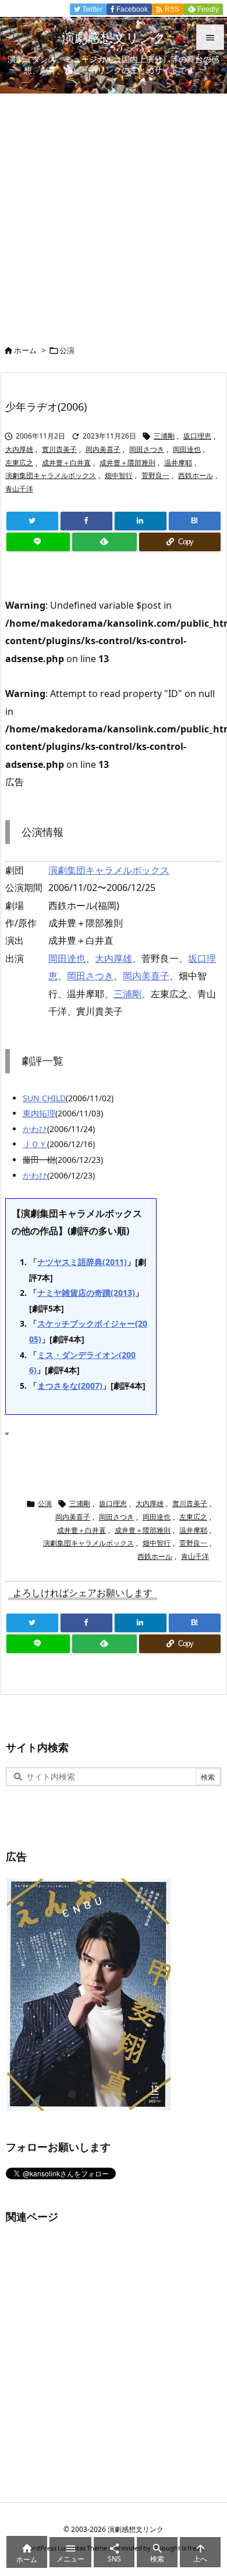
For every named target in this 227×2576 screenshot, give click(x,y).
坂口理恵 (197, 436)
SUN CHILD (44, 1098)
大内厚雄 (19, 449)
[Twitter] (32, 521)
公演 (67, 350)
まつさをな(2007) (70, 1386)
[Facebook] (86, 521)
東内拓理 (39, 1113)
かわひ (35, 1129)
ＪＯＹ (35, 1144)
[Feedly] (104, 542)
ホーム (25, 350)
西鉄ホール (196, 475)
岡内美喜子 (103, 449)
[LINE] (38, 542)
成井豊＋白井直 (66, 463)
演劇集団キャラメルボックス (51, 475)
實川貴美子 (59, 449)
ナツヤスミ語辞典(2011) (82, 1262)
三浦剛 (164, 436)
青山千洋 (19, 489)
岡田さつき (147, 449)
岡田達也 (187, 449)
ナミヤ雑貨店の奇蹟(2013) (86, 1293)
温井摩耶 (178, 463)
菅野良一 (155, 475)
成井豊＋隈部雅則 (127, 463)
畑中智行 (119, 475)
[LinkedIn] (141, 521)
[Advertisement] (114, 213)
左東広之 (19, 463)
